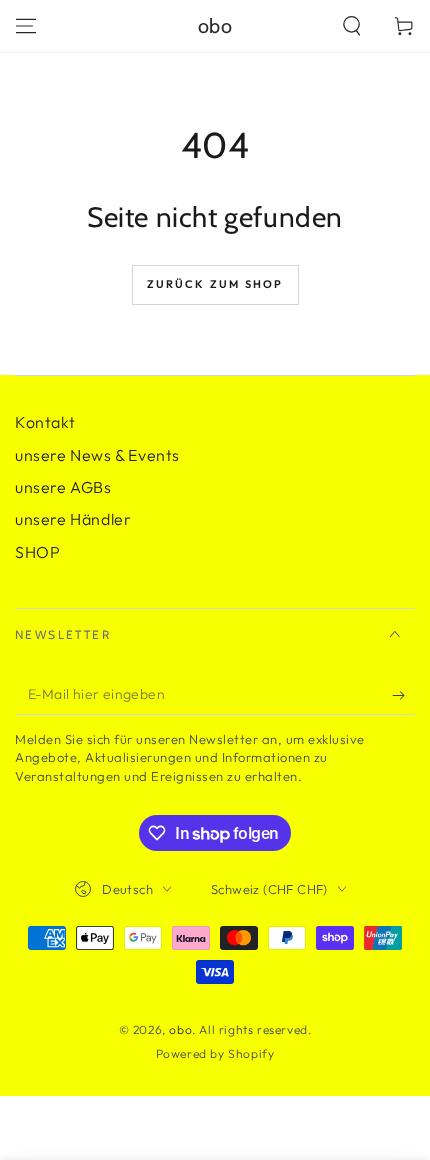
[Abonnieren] (403, 695)
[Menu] (26, 26)
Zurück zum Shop (215, 284)
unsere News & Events (97, 455)
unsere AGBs (63, 487)
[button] (352, 26)
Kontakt (45, 422)
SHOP (37, 552)
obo (180, 1029)
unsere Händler (73, 519)
